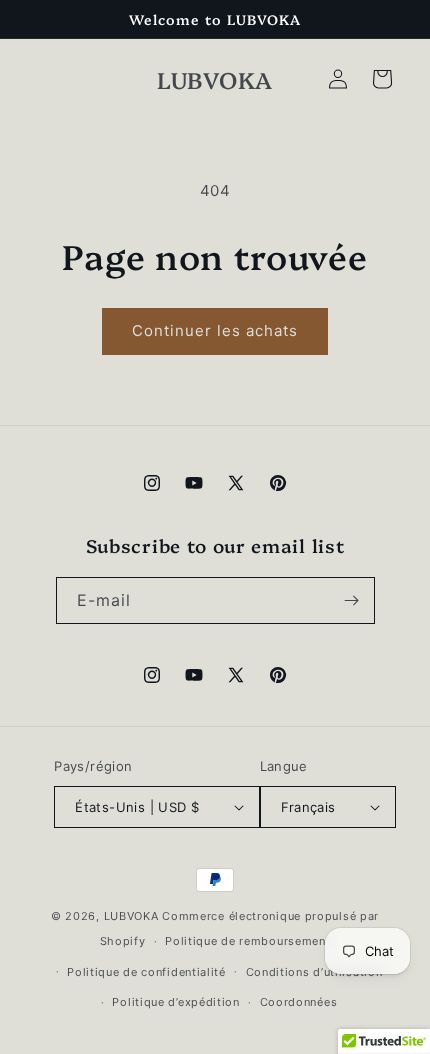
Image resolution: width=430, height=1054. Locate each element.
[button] (382, 79)
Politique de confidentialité (146, 972)
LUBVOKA (131, 916)
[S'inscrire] (352, 600)
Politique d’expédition (175, 1002)
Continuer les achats (215, 330)
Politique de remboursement (247, 941)
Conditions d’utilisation (314, 972)
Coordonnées (299, 1002)
